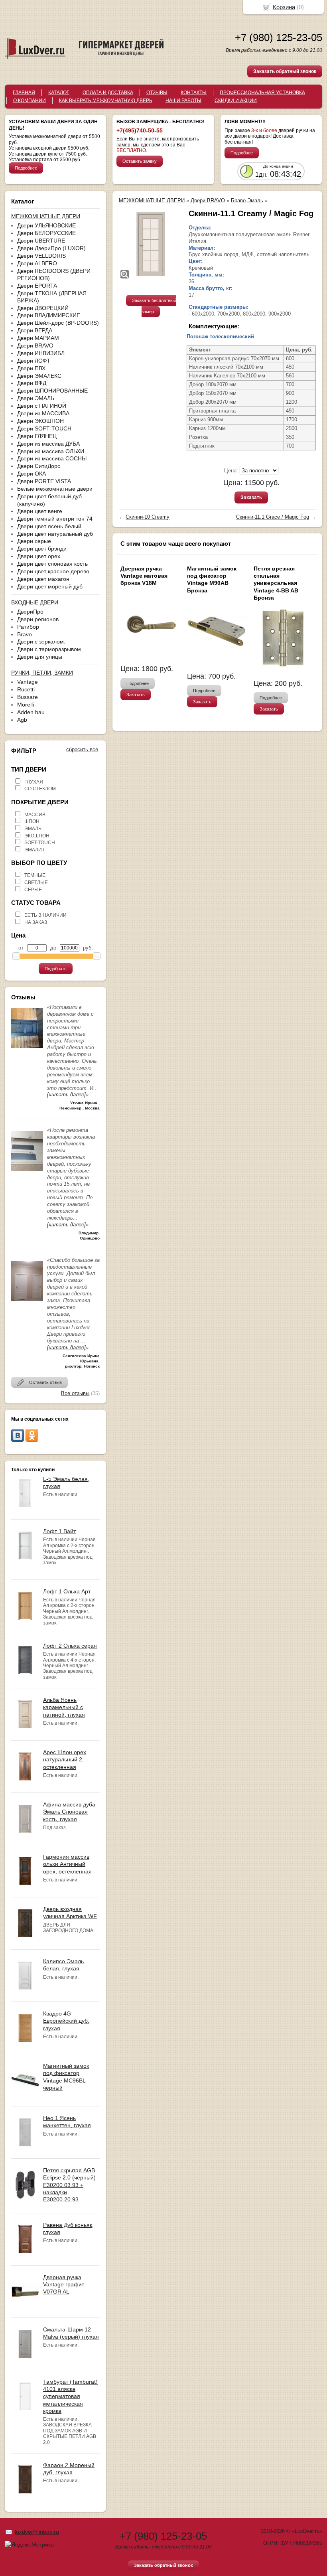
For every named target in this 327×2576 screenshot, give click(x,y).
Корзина (284, 7)
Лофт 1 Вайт (59, 1531)
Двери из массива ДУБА (48, 444)
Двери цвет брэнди (42, 549)
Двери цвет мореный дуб (50, 586)
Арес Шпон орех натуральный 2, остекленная (65, 1759)
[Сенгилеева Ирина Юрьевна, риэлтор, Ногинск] (27, 1303)
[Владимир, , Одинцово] (27, 1173)
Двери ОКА (32, 474)
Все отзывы (75, 1393)
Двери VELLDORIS (41, 256)
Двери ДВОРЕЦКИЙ (43, 308)
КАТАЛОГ (59, 93)
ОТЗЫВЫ (157, 93)
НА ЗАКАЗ (36, 922)
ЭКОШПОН (37, 836)
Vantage (28, 682)
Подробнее (26, 168)
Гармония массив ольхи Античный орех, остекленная (67, 1864)
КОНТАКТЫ (194, 93)
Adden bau (31, 712)
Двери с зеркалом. (41, 642)
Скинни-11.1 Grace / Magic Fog (273, 517)
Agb (22, 720)
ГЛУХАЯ (34, 782)
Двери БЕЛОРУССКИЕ (46, 233)
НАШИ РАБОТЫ (183, 101)
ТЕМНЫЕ (35, 875)
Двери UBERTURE (41, 241)
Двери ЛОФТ (34, 361)
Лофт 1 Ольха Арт (67, 1591)
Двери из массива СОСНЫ (52, 458)
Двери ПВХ (31, 368)
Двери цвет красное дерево (53, 571)
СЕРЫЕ (33, 890)
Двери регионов (38, 619)
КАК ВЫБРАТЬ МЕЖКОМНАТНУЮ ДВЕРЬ (106, 101)
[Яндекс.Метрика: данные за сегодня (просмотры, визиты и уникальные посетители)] (29, 2544)
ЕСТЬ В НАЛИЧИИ (45, 915)
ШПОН (32, 821)
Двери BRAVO (35, 345)
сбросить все (82, 749)
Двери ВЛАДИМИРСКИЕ (49, 315)
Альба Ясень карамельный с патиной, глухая (64, 1707)
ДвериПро (30, 612)
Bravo (25, 634)
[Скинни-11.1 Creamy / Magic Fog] (151, 244)
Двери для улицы (40, 657)
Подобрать (56, 969)
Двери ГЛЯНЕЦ (37, 436)
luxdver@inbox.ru (37, 2532)
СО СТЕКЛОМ (40, 789)
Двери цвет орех (39, 556)
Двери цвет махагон (43, 579)
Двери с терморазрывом (49, 649)
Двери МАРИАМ (38, 338)
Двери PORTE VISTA (44, 481)
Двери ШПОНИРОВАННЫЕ (52, 391)
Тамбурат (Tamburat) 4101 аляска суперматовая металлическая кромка (70, 2396)
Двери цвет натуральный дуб (55, 534)
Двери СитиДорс (39, 466)
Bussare (28, 697)
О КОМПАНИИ (30, 101)
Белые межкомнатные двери (55, 489)
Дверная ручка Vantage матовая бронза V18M (144, 576)
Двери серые (34, 541)
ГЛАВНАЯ (24, 93)
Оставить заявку (140, 161)
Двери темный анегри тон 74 (55, 519)
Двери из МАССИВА (43, 413)
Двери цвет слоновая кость (52, 564)
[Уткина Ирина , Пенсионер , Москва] (27, 1050)
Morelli (26, 705)
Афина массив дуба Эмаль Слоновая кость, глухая (69, 1812)
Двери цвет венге (40, 511)
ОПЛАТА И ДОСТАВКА (108, 93)
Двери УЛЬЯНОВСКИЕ (46, 225)
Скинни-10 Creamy (148, 517)
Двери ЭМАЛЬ (36, 398)
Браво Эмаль (247, 200)
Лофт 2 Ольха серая (70, 1646)
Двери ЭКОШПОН (40, 421)
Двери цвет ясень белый (49, 526)
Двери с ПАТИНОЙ (42, 406)
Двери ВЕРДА (35, 330)
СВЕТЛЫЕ (36, 882)
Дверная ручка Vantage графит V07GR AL (64, 2284)
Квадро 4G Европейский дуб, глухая (66, 2021)
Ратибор (28, 627)
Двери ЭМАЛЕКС (39, 376)
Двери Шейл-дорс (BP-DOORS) (58, 323)
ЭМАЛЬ (33, 829)
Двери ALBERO (37, 263)
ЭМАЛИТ (34, 850)
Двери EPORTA (37, 286)
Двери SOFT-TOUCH (44, 428)
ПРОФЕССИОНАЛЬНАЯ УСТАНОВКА (262, 93)
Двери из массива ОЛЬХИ (51, 451)
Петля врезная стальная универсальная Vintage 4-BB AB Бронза (276, 583)
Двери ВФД (32, 383)
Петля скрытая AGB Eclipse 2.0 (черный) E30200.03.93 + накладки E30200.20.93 (69, 2185)
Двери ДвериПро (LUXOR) (51, 248)
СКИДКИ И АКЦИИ (236, 101)
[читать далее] (66, 1095)
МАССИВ (35, 815)
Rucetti (26, 689)
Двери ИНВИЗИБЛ (41, 353)
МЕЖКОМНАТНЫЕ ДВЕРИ (152, 200)
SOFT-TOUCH (40, 843)
